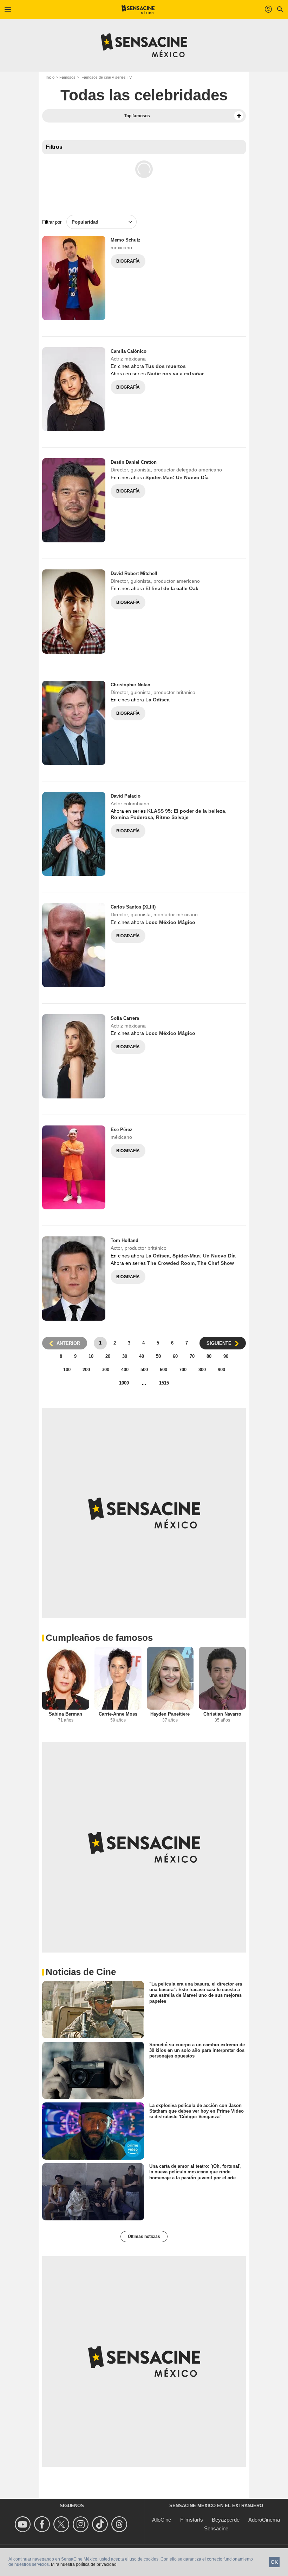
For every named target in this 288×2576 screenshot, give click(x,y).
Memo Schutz (126, 240)
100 (67, 1370)
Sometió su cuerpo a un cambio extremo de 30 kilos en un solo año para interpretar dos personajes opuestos (197, 2050)
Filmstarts (192, 2520)
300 (106, 1370)
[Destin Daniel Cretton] (74, 500)
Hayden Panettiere (170, 1714)
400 (125, 1370)
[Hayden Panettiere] (170, 1678)
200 (86, 1370)
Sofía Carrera (125, 1018)
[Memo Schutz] (74, 278)
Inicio (50, 77)
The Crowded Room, (172, 1263)
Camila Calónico (129, 351)
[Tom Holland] (74, 1279)
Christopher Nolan (130, 685)
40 (142, 1356)
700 (183, 1370)
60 (175, 1356)
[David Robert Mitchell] (74, 612)
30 (125, 1356)
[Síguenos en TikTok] (101, 2524)
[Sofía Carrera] (74, 1056)
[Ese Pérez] (74, 1168)
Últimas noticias (144, 2237)
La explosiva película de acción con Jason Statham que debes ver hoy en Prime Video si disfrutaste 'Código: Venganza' (197, 2111)
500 (144, 1370)
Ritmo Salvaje (172, 817)
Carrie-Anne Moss (118, 1714)
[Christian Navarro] (222, 1678)
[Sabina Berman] (66, 1678)
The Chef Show (216, 1263)
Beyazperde (226, 2520)
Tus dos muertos (166, 366)
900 (221, 1370)
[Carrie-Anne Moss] (118, 1678)
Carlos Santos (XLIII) (133, 907)
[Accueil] (138, 9)
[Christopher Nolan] (74, 723)
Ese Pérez (122, 1130)
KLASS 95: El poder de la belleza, (187, 811)
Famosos (67, 77)
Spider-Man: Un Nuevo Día (177, 477)
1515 (164, 1383)
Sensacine (216, 2528)
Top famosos (137, 116)
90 (226, 1356)
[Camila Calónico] (74, 389)
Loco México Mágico (170, 922)
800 (202, 1370)
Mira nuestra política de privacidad (84, 2564)
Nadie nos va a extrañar (175, 374)
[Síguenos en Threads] (120, 2524)
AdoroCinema (264, 2520)
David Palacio (126, 796)
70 (192, 1356)
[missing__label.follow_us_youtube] (24, 2524)
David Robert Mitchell (134, 573)
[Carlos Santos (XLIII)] (74, 945)
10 (91, 1356)
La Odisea (158, 700)
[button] (239, 116)
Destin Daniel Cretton (134, 462)
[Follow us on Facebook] (43, 2524)
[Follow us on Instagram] (82, 2524)
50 (158, 1356)
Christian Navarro (222, 1714)
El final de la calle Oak (172, 588)
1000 (124, 1383)
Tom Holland (125, 1240)
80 (209, 1356)
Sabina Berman (66, 1714)
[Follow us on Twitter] (62, 2524)
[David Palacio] (74, 834)
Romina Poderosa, (133, 817)
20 (108, 1356)
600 (163, 1370)
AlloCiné (162, 2520)
